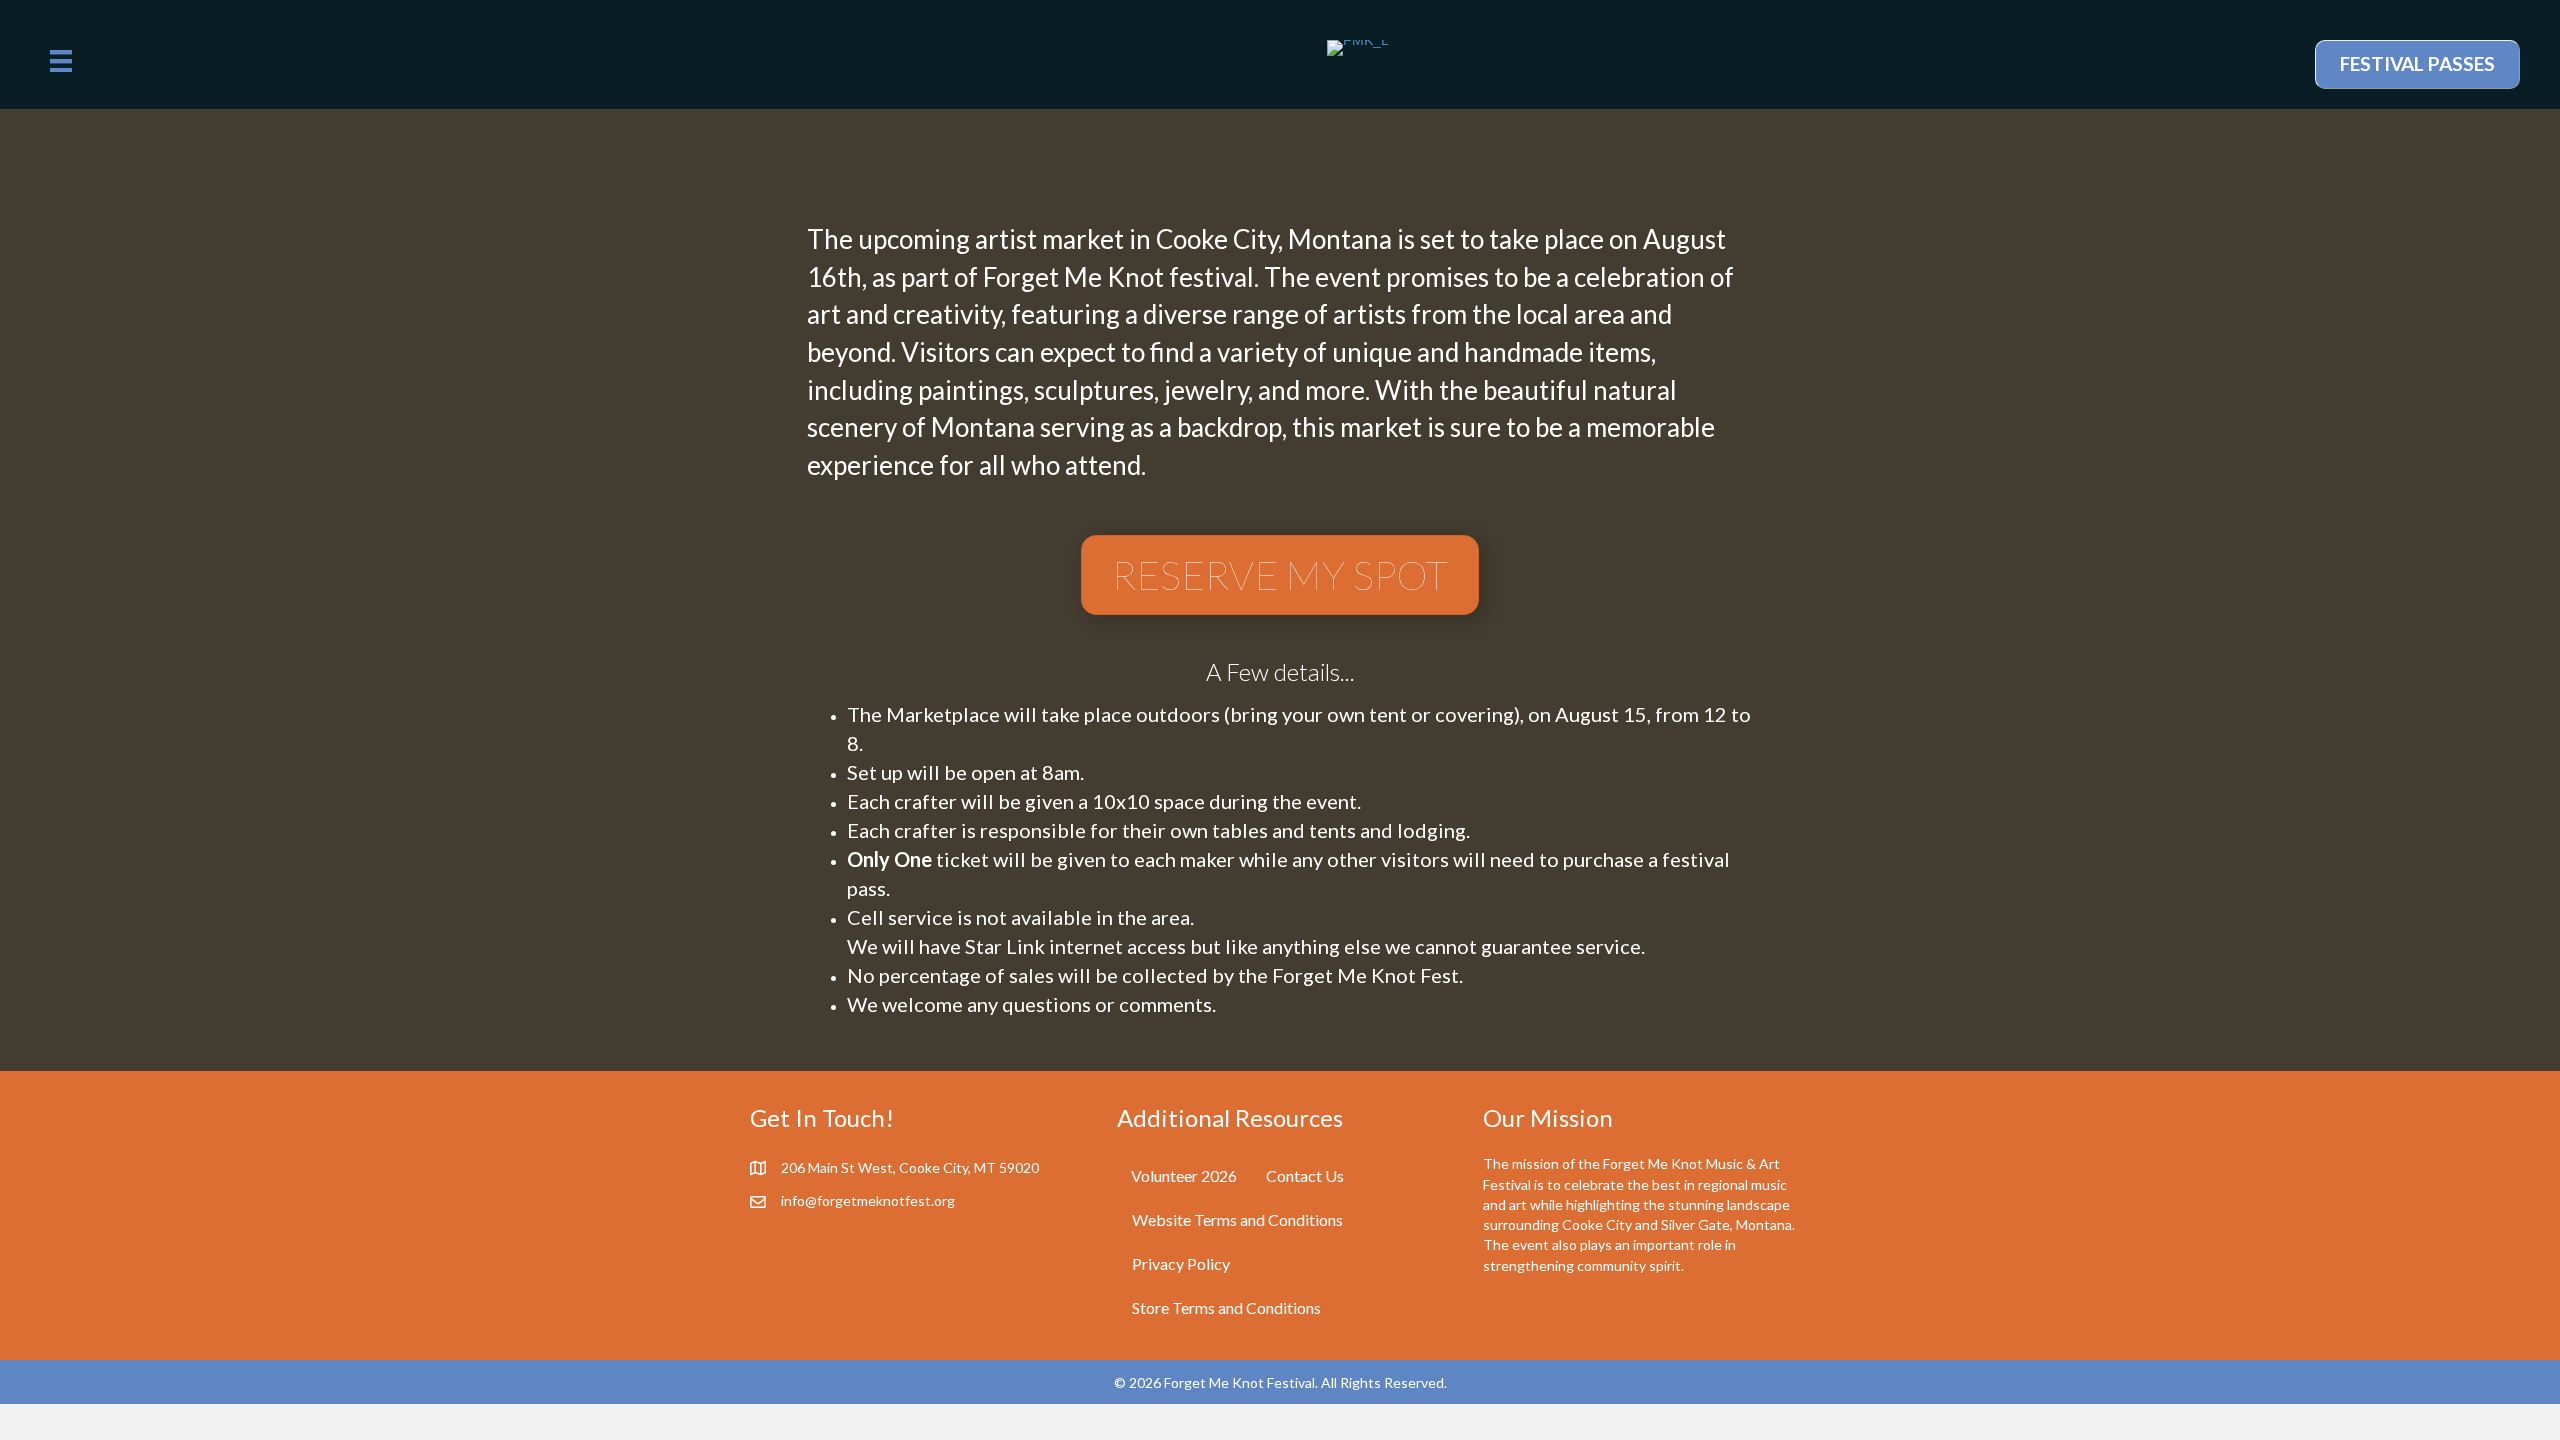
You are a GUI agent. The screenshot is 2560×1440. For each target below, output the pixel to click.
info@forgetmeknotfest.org (868, 1200)
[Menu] (61, 61)
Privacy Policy (1181, 1263)
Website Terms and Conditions (1237, 1219)
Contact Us (1305, 1175)
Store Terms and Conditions (1226, 1307)
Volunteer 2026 (1184, 1175)
